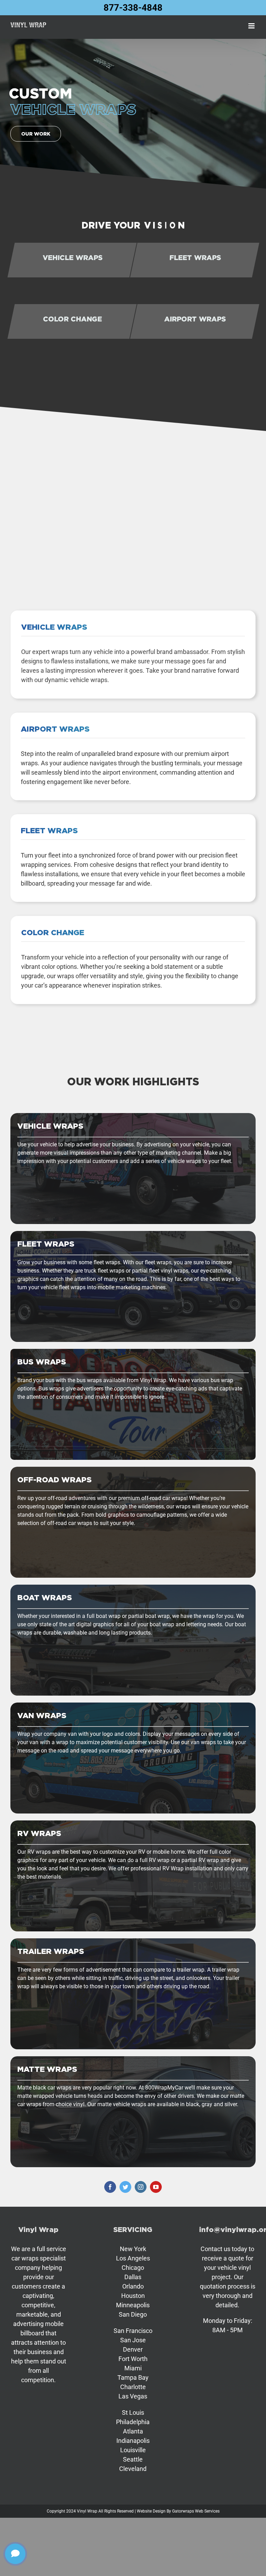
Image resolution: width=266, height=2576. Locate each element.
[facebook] (110, 2187)
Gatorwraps (183, 2511)
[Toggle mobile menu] (252, 26)
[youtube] (156, 2187)
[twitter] (125, 2187)
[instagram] (141, 2187)
